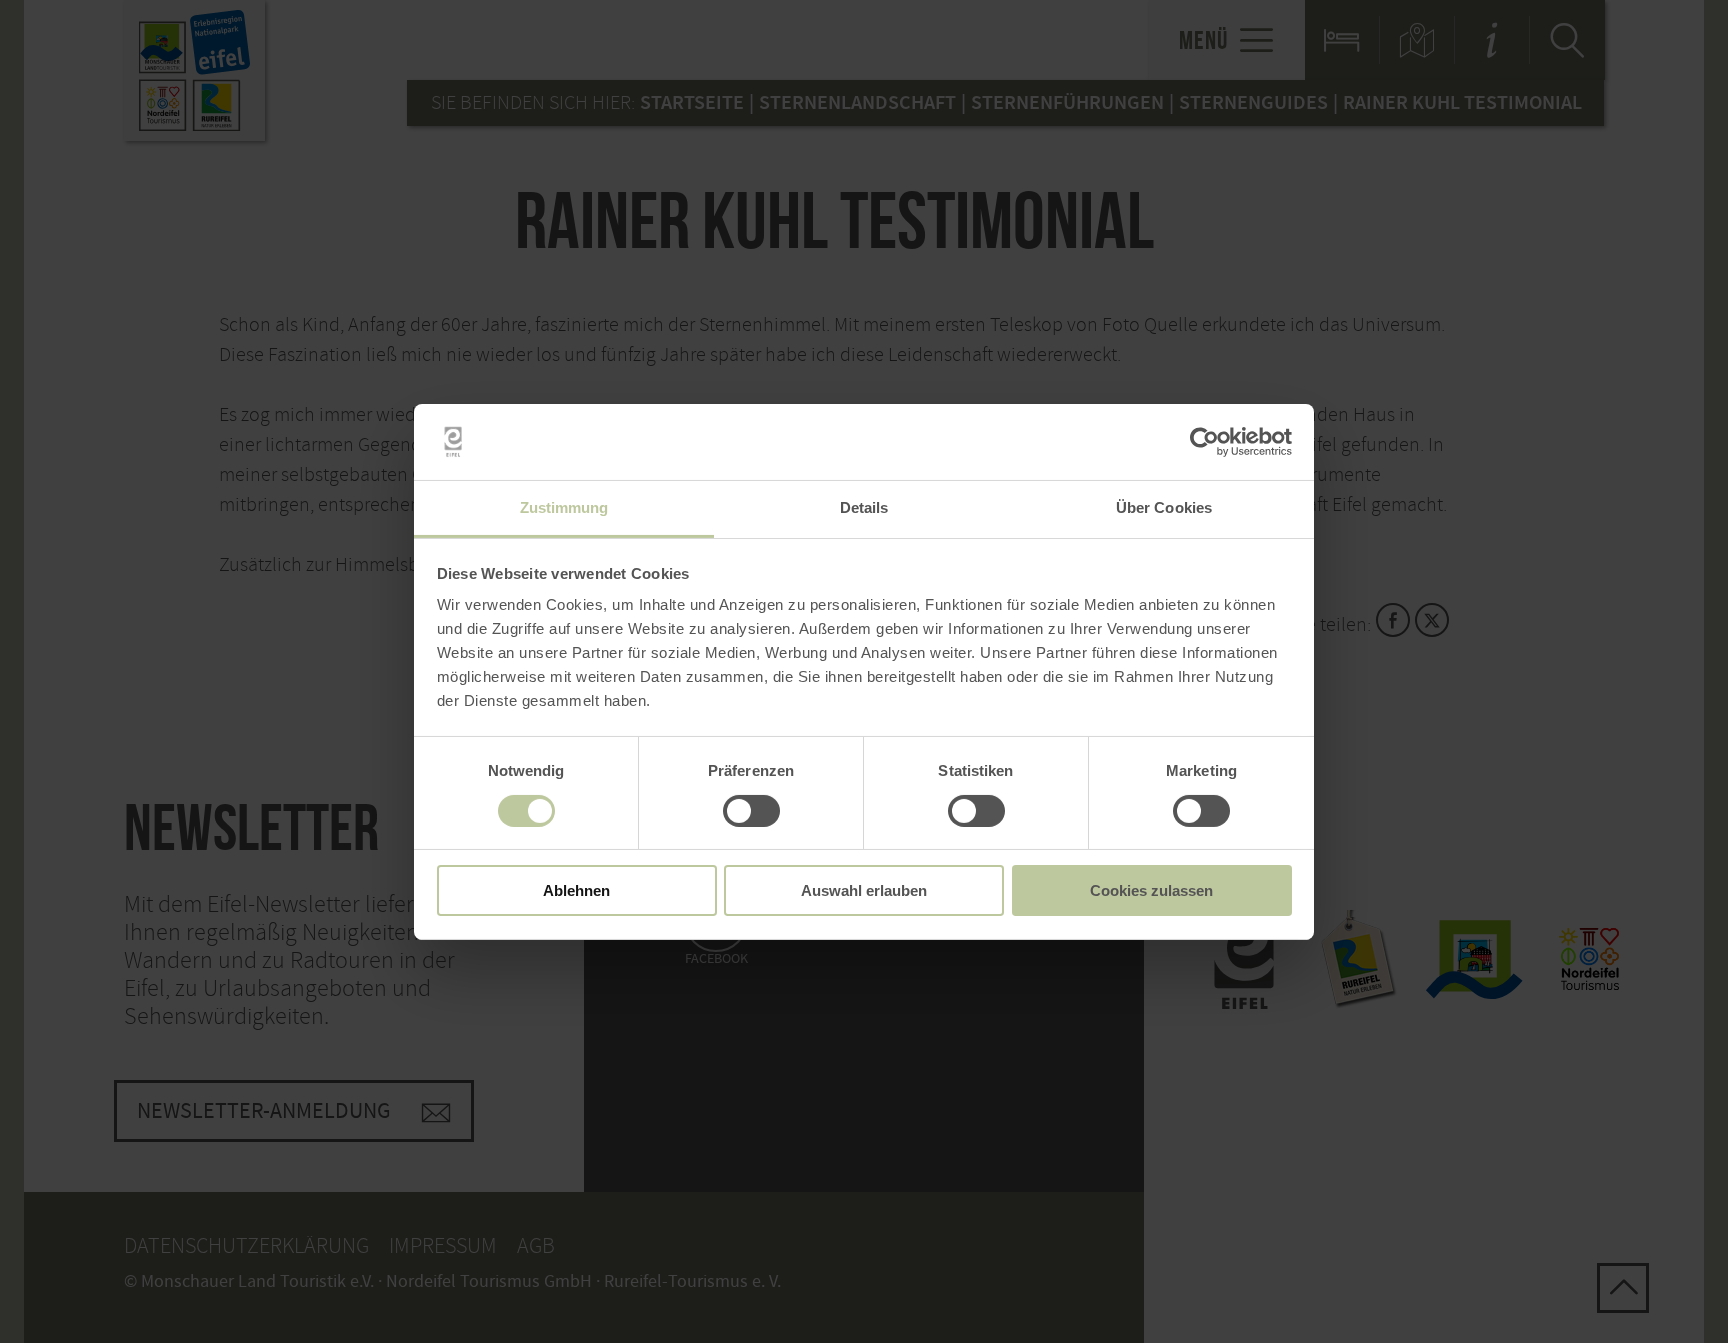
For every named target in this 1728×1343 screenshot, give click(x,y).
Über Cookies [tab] (1164, 507)
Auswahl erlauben (864, 890)
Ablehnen (576, 890)
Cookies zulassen (1151, 890)
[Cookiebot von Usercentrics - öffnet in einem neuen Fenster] (1204, 442)
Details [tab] (864, 507)
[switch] (751, 811)
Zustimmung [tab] (564, 507)
